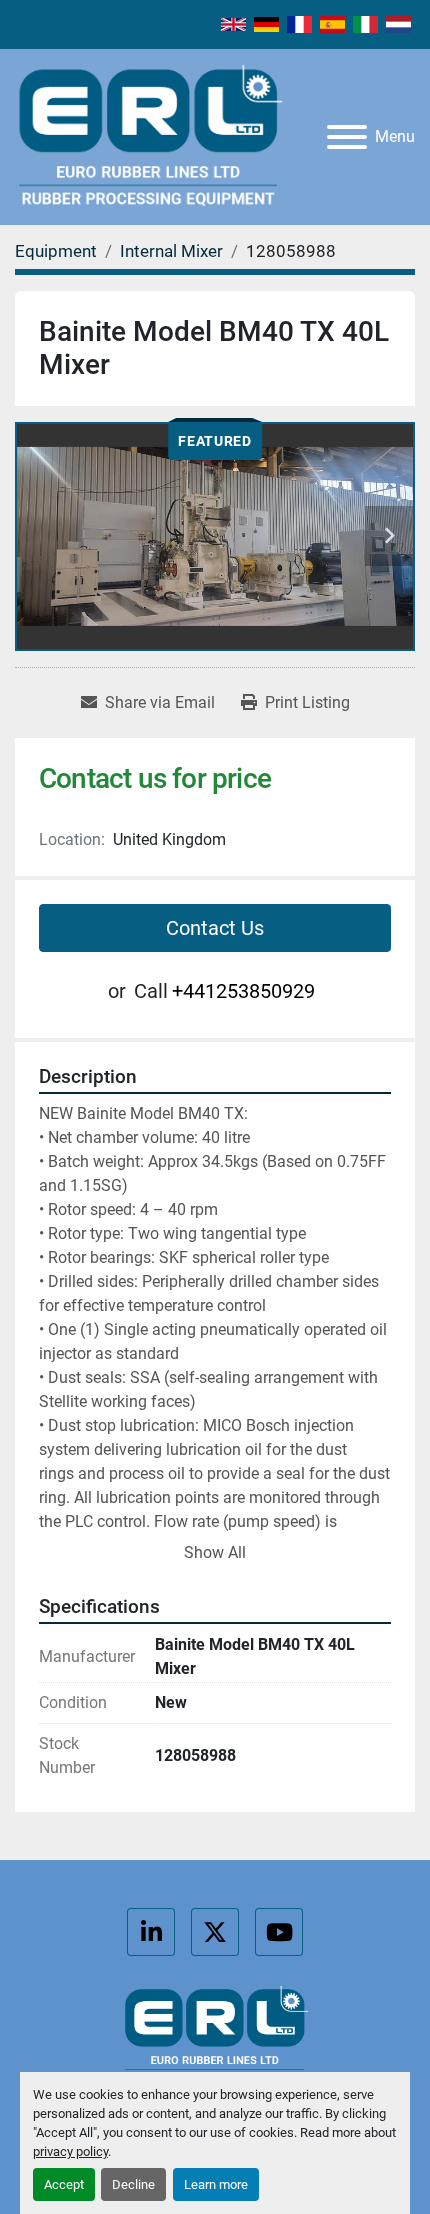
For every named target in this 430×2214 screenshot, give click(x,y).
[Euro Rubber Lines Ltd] (214, 2035)
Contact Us (215, 928)
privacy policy (70, 2151)
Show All (215, 1552)
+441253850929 (243, 991)
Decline (133, 2184)
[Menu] (347, 137)
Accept (64, 2184)
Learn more (216, 2184)
